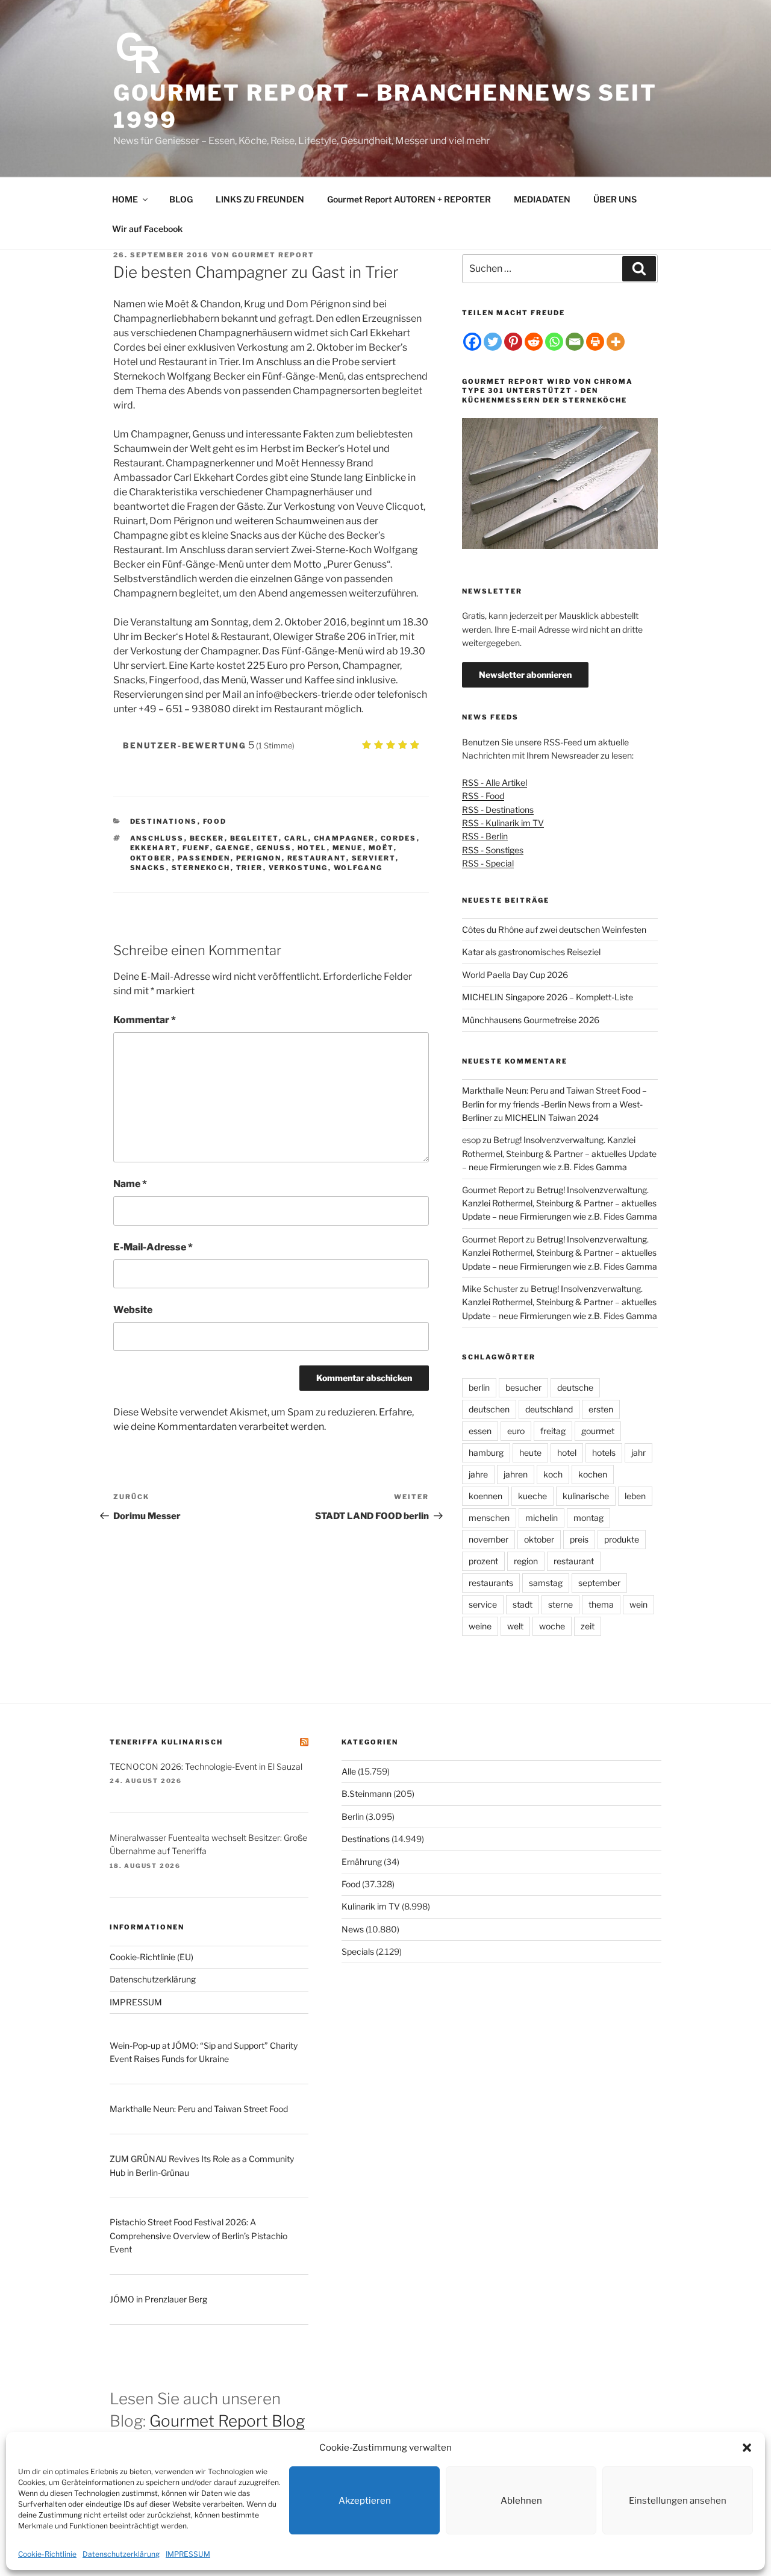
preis (579, 1539)
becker (207, 838)
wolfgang (358, 868)
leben (635, 1496)
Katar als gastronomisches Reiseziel (531, 952)
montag (588, 1518)
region (526, 1561)
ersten (601, 1409)
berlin (479, 1387)
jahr (638, 1453)
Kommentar (145, 1020)
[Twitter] (493, 342)
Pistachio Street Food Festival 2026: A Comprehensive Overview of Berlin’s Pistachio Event (198, 2236)
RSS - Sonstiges (493, 850)
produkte (622, 1539)
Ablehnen (521, 2501)
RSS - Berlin (485, 836)
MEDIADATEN (542, 199)
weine (480, 1626)
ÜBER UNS (615, 199)
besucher (523, 1387)
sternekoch (201, 868)
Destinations (164, 821)
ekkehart (154, 848)
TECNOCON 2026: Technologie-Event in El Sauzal (206, 1766)
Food (215, 821)
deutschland (549, 1409)
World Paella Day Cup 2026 (515, 975)
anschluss (157, 838)
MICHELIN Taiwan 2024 (552, 1117)
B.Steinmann (367, 1794)
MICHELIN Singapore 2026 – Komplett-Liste (548, 997)
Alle (349, 1771)
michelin (542, 1518)
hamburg (486, 1453)
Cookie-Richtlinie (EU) (151, 1957)
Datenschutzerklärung (121, 2554)
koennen (485, 1496)
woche (552, 1626)
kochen (593, 1474)
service (483, 1604)
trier (250, 868)
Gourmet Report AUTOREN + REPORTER (409, 199)
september (599, 1583)
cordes (399, 838)
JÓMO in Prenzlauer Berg (158, 2299)
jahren (516, 1474)
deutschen (489, 1409)
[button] (747, 2448)
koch (553, 1474)
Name (130, 1184)
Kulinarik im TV (371, 1906)
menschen (489, 1518)
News (353, 1929)
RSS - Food (483, 796)
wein (638, 1604)
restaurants (491, 1583)
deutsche (575, 1387)
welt (515, 1626)
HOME (125, 199)
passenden (204, 858)
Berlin (353, 1816)
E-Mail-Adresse (153, 1247)
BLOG (181, 199)
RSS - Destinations (498, 810)
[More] (616, 342)
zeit (588, 1626)
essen (480, 1431)
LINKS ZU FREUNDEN (260, 199)
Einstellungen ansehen (678, 2501)
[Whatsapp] (554, 342)
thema (601, 1604)
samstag (546, 1583)
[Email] (575, 342)
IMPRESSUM (188, 2554)
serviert (374, 858)
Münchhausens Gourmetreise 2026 (531, 1020)
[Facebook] (472, 342)
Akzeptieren (365, 2501)
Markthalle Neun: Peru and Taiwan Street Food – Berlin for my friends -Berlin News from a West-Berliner (554, 1104)
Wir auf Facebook (147, 229)
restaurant (317, 858)
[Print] (595, 342)
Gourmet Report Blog (227, 2421)
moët (381, 848)
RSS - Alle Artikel (495, 782)
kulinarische (586, 1496)
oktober (151, 858)
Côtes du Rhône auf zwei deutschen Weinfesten (554, 929)
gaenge (233, 848)
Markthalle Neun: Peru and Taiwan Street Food (199, 2109)
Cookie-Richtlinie (47, 2554)
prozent (483, 1561)
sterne (560, 1604)
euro (516, 1431)
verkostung (298, 868)
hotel (312, 848)
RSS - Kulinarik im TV (503, 823)
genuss (274, 848)
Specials (358, 1951)
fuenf (196, 848)
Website (133, 1310)
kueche (532, 1496)
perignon (259, 858)
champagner (345, 838)
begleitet (254, 838)
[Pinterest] (513, 342)
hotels (604, 1453)
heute (530, 1453)
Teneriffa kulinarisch (166, 1742)
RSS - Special (488, 863)
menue (348, 848)
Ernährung (362, 1862)
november (489, 1539)
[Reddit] (534, 342)
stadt (523, 1604)
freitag (553, 1431)
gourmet (598, 1431)
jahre (478, 1474)
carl (296, 838)
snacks (148, 868)
